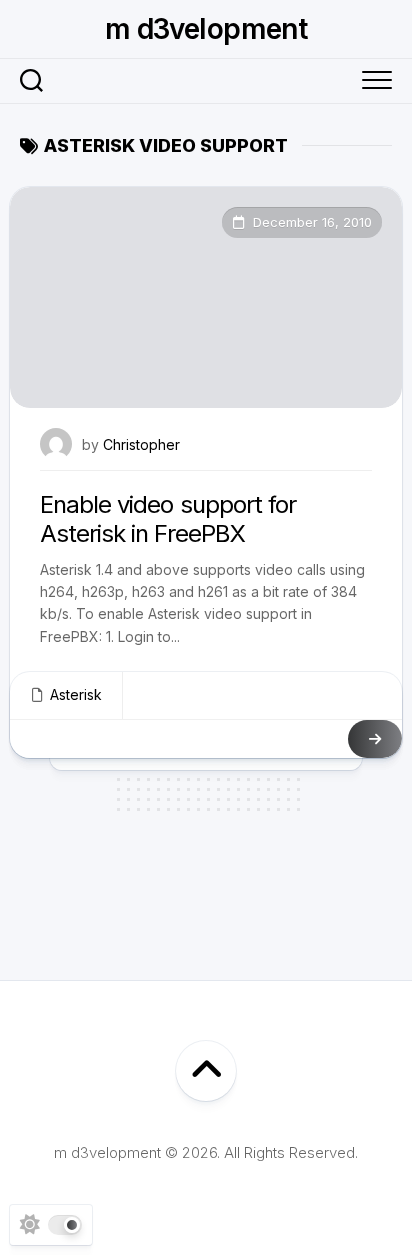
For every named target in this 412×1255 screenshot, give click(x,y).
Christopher (141, 444)
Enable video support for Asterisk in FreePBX (168, 519)
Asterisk (76, 694)
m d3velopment (206, 29)
